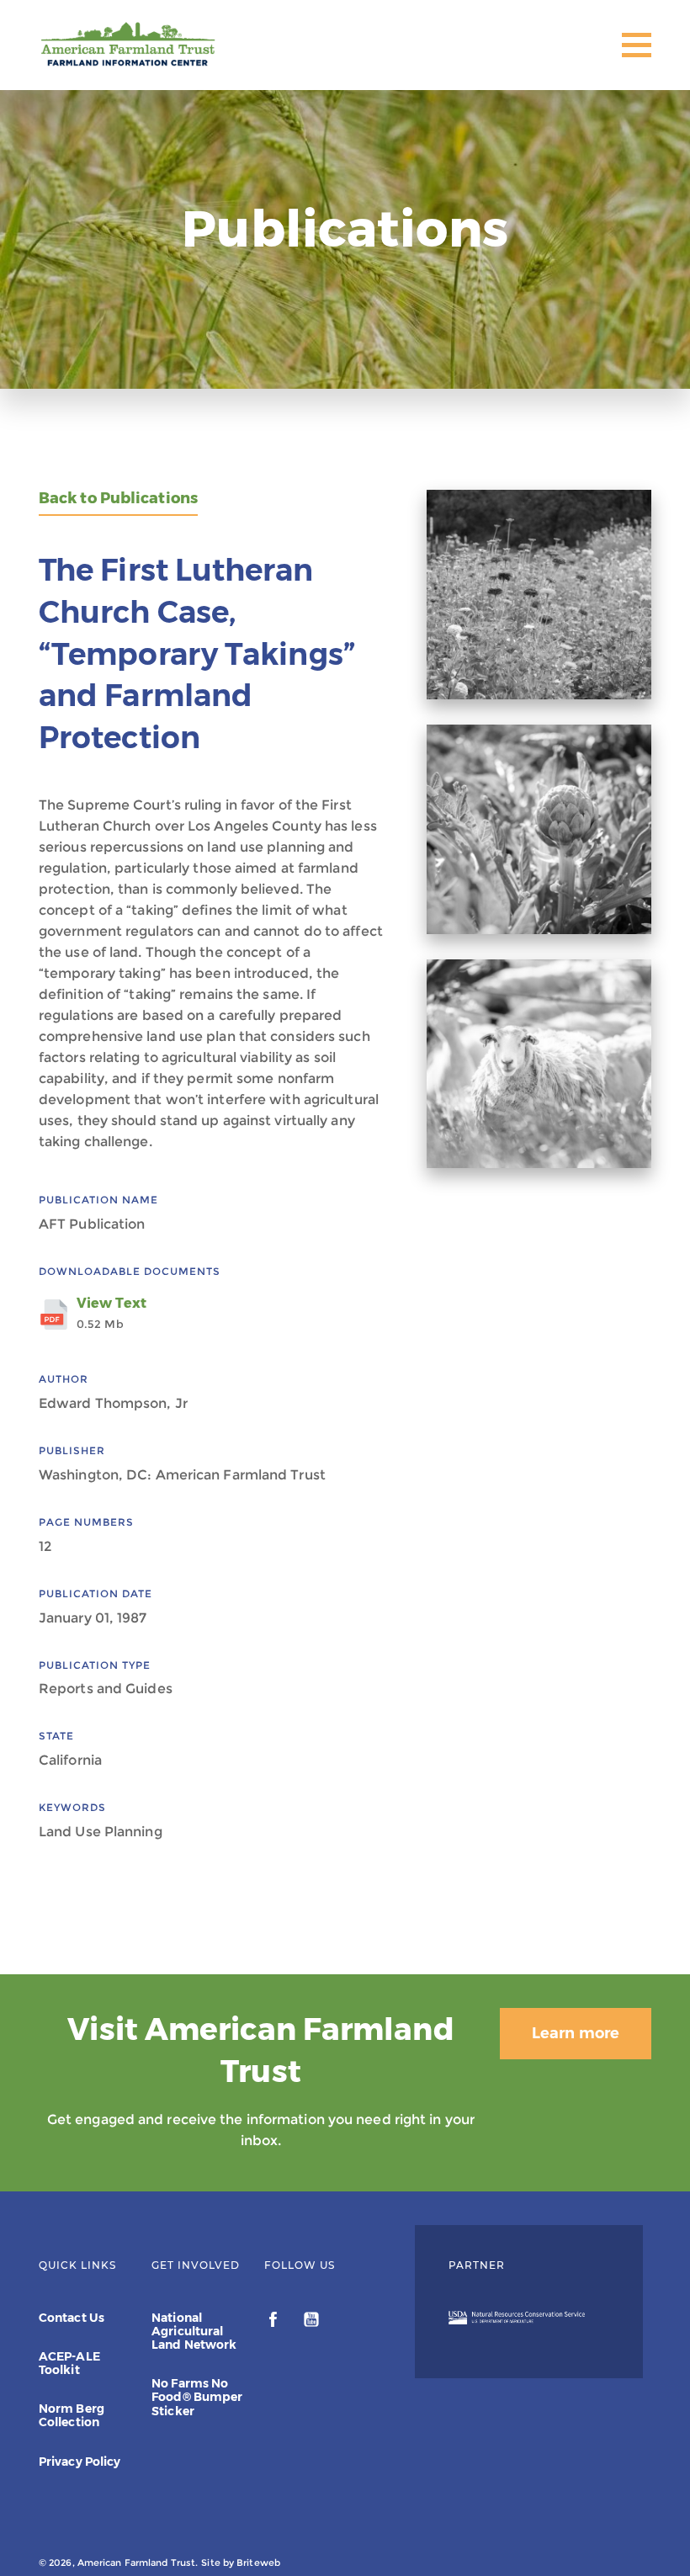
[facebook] (275, 2322)
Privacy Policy (80, 2462)
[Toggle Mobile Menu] (637, 45)
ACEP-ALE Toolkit (69, 2363)
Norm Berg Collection (72, 2415)
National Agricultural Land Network (194, 2331)
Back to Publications (118, 499)
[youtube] (311, 2322)
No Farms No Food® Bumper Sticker (197, 2397)
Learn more (576, 2033)
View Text (111, 1313)
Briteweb (258, 2563)
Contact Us (72, 2318)
